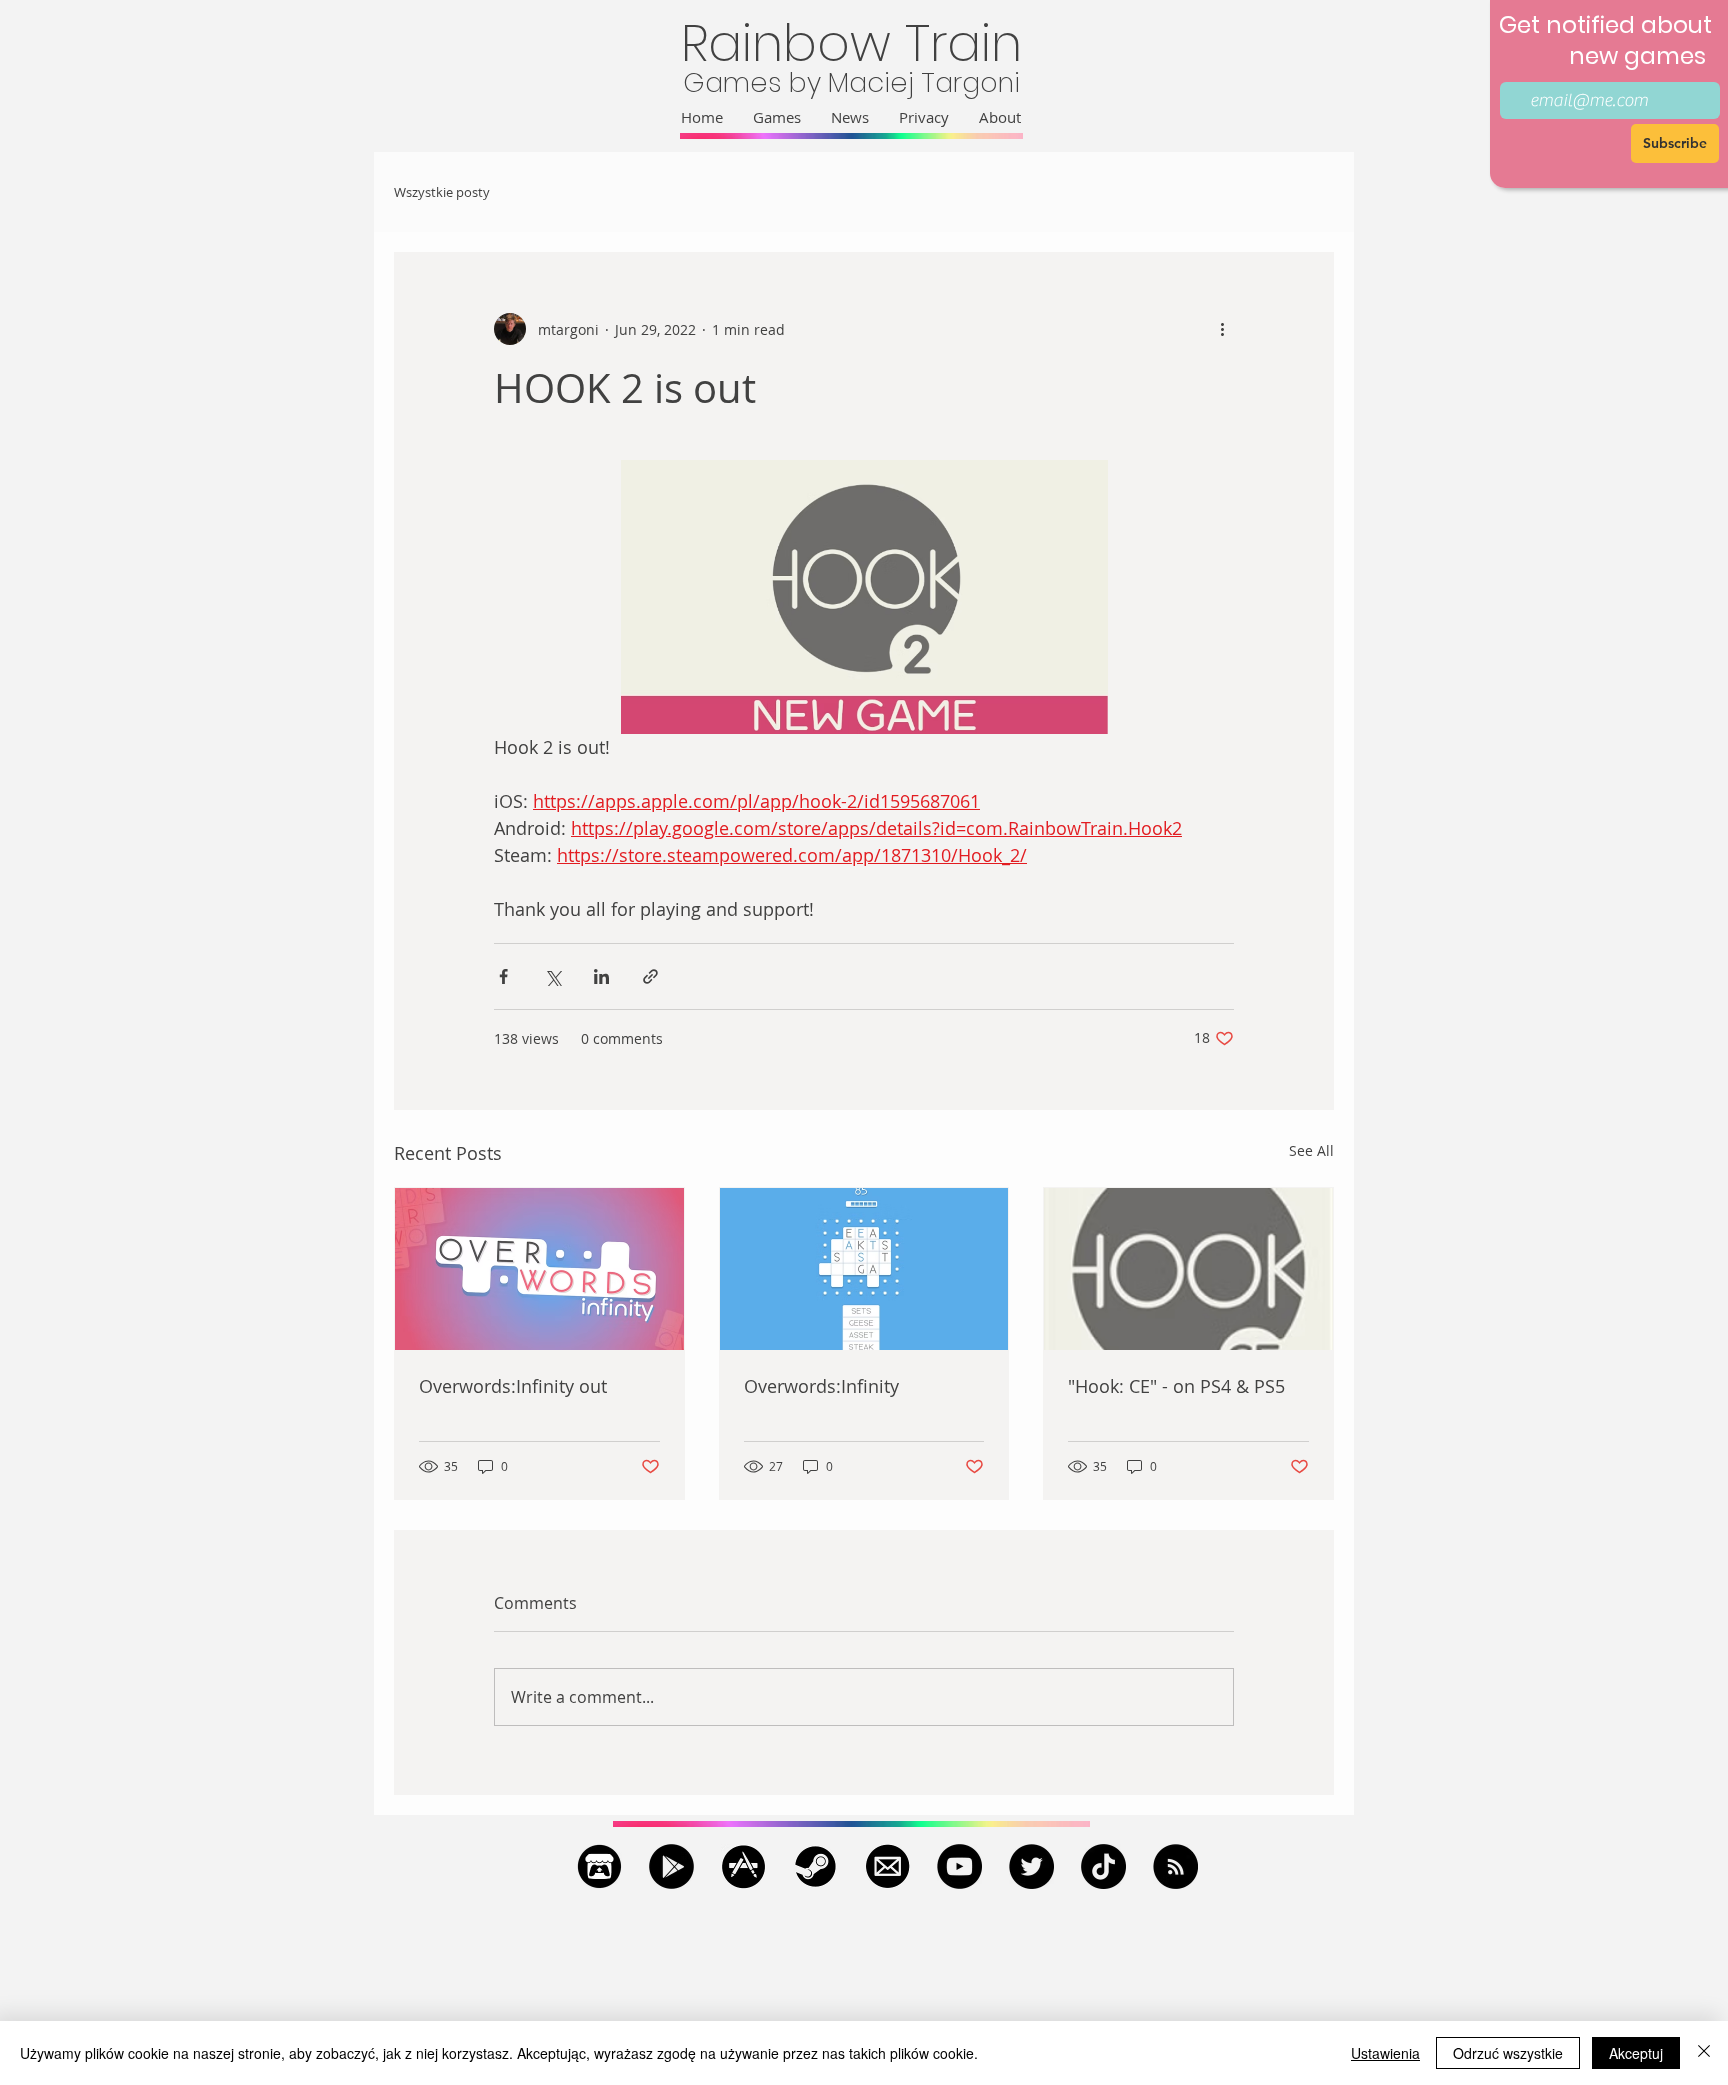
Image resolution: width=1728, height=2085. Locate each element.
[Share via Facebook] (503, 976)
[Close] (1704, 2053)
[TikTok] (1103, 1866)
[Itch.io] (599, 1866)
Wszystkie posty (442, 192)
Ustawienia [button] (1385, 2053)
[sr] (815, 1866)
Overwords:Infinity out (513, 1386)
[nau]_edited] (887, 1866)
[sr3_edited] (743, 1866)
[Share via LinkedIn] (601, 976)
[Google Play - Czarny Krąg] (671, 1866)
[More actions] (1222, 329)
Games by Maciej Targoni (851, 82)
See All (1311, 1150)
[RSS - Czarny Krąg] (1175, 1866)
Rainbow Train (851, 43)
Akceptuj (1636, 2053)
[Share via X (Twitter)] (552, 976)
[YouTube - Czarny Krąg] (959, 1866)
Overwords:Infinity (821, 1386)
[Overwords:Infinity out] (539, 1269)
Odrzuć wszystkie (1508, 2053)
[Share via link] (650, 976)
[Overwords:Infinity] (864, 1269)
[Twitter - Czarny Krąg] (1031, 1866)
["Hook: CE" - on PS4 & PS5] (1188, 1269)
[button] (777, 117)
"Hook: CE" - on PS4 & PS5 (1176, 1386)
